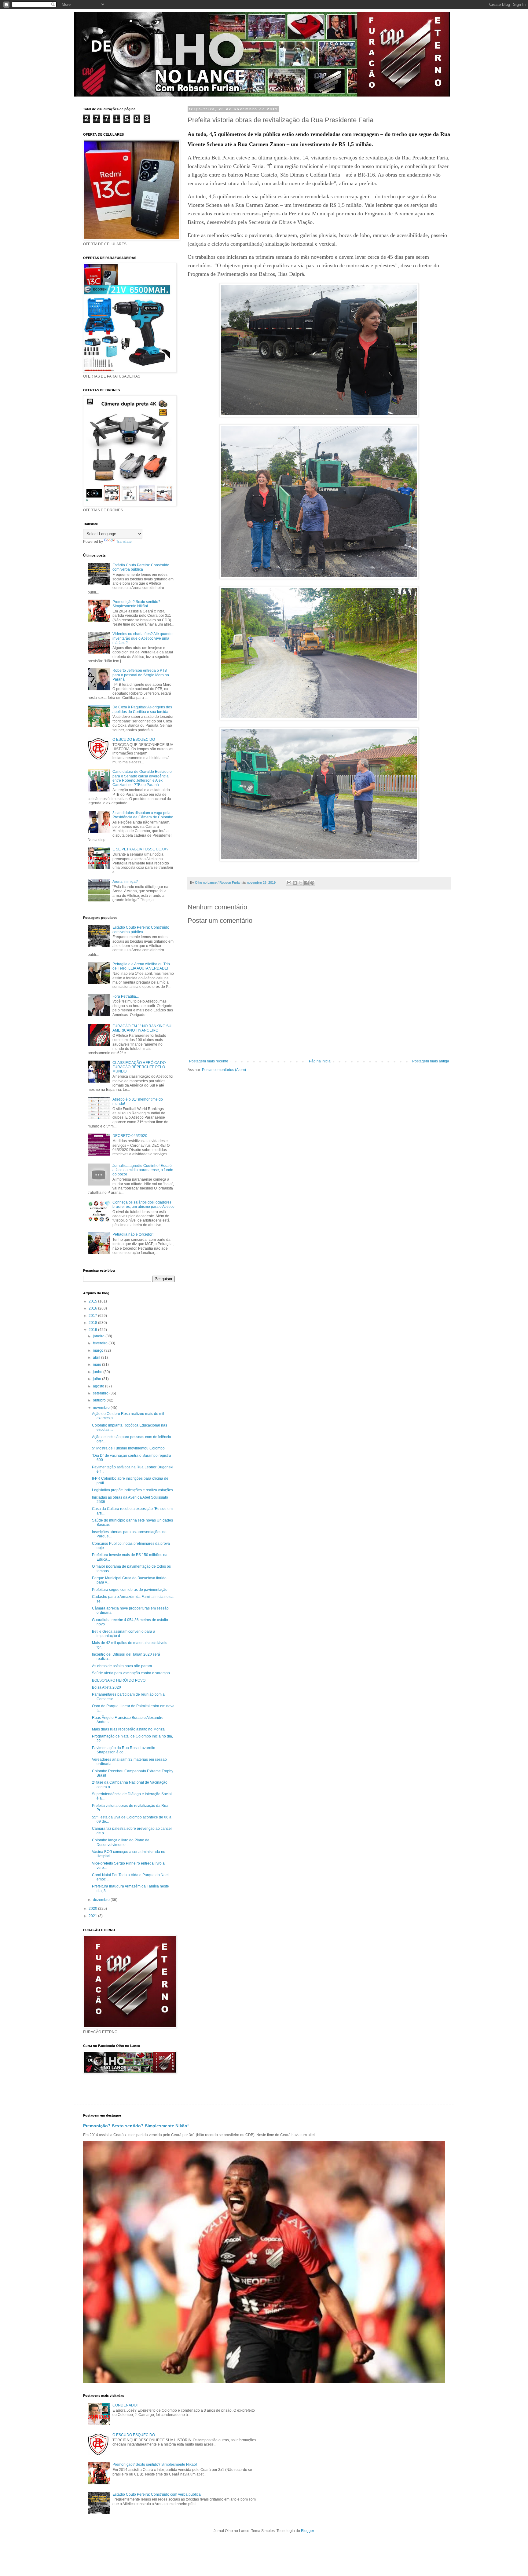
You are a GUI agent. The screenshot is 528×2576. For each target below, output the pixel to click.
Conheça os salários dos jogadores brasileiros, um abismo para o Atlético (143, 1204)
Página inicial (320, 1061)
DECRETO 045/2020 (130, 1136)
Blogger (307, 2531)
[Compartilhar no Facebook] (306, 883)
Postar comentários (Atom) (224, 1070)
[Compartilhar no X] (301, 883)
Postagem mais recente (209, 1061)
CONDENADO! (125, 2405)
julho (97, 1379)
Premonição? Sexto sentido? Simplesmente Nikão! (136, 604)
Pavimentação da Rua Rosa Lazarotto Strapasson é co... (124, 1750)
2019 (93, 1330)
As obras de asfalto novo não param (122, 1666)
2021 (93, 1916)
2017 (93, 1316)
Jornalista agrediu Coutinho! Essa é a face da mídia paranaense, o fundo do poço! (143, 1170)
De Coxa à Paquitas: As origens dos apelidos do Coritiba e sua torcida (142, 709)
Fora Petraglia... (126, 996)
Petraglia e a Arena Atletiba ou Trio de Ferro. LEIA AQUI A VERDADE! (141, 966)
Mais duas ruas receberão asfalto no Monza (128, 1729)
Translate (124, 542)
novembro (102, 1408)
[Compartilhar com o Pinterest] (312, 883)
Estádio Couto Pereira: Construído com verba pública (141, 567)
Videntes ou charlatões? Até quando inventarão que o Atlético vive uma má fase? (143, 638)
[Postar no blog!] (295, 883)
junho (98, 1372)
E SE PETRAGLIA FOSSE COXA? (140, 849)
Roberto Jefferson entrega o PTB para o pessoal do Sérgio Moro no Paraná (141, 675)
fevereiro (101, 1343)
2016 (93, 1308)
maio (97, 1365)
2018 (93, 1323)
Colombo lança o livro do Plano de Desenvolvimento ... (121, 1842)
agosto (99, 1386)
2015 (93, 1301)
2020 (93, 1909)
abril (97, 1357)
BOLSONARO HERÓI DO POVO (119, 1680)
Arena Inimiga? (125, 882)
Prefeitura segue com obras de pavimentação (130, 1590)
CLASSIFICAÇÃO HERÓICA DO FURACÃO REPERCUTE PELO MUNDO (139, 1067)
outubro (100, 1400)
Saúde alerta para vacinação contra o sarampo (131, 1673)
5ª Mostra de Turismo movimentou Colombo (128, 1448)
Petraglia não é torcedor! (133, 1234)
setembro (101, 1393)
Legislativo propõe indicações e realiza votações (132, 1490)
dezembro (102, 1900)
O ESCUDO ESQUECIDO (134, 740)
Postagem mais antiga (431, 1061)
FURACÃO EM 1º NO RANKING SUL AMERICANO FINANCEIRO (143, 1028)
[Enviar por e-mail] (289, 883)
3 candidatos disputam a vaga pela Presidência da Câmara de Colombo (143, 815)
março (99, 1350)
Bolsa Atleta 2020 (106, 1687)
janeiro (99, 1336)
